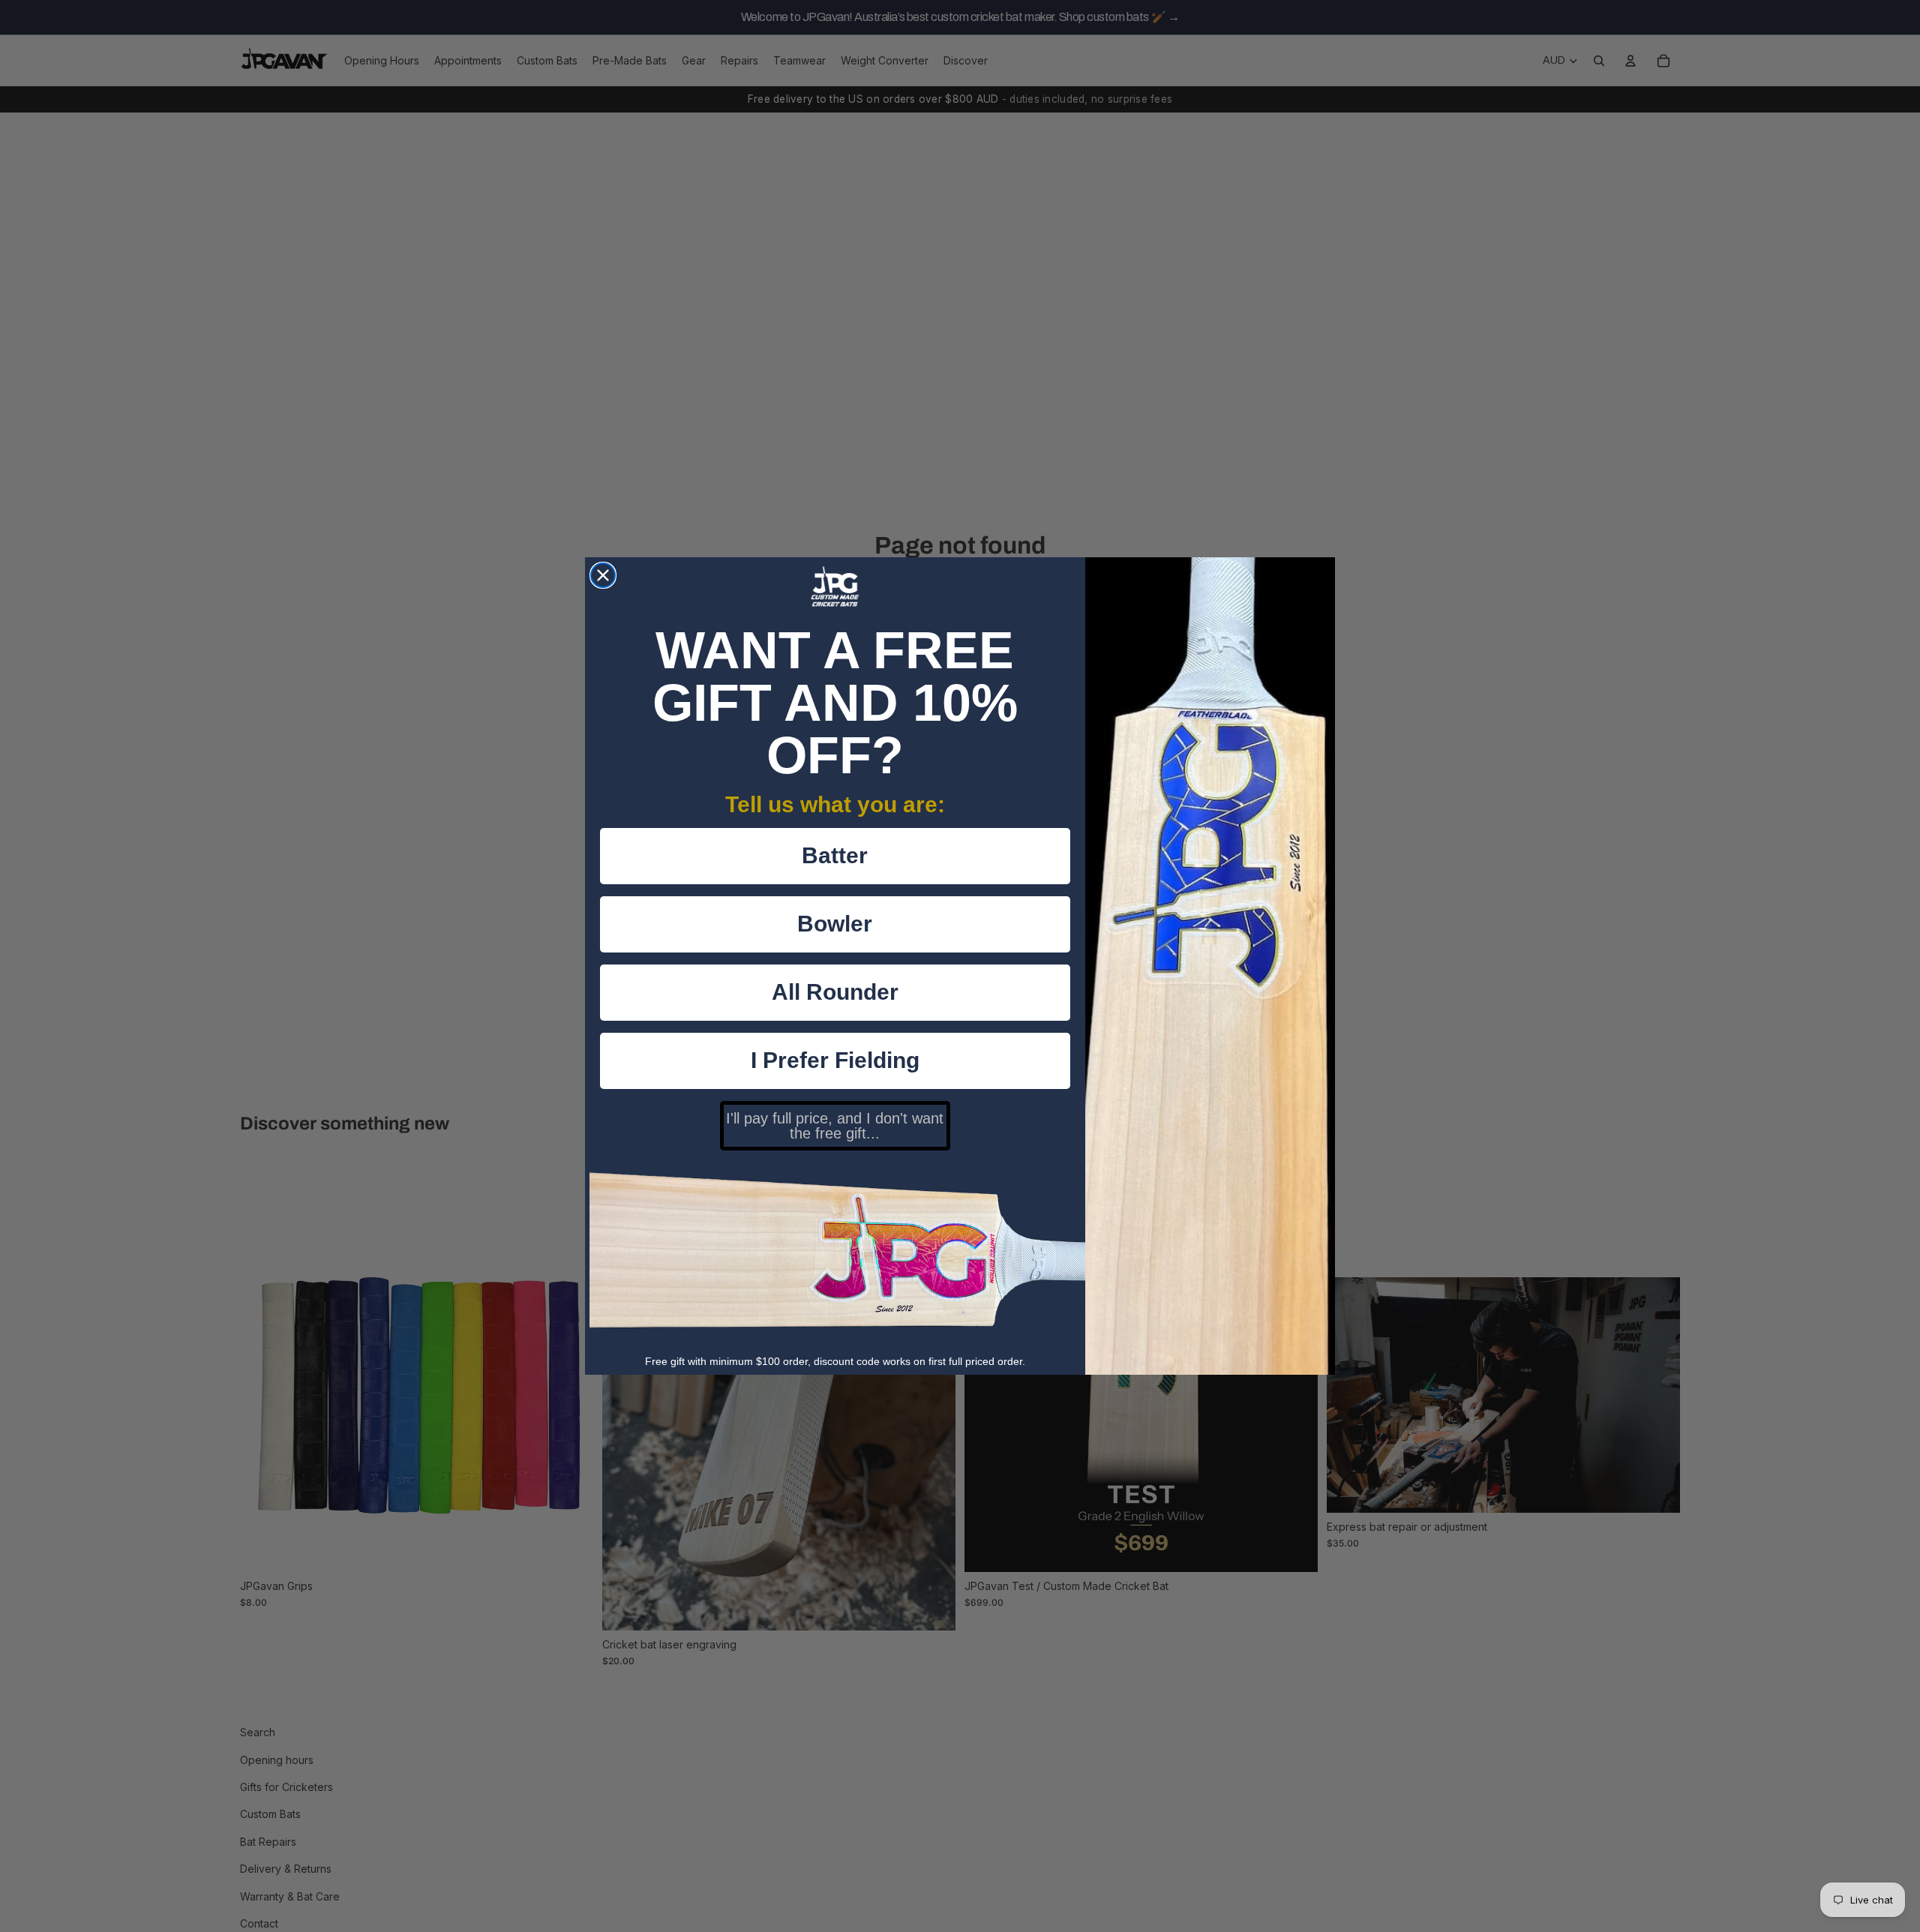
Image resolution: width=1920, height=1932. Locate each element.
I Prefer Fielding (835, 1060)
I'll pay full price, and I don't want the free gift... (835, 1126)
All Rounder (835, 992)
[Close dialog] (603, 575)
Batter (835, 855)
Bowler (835, 924)
